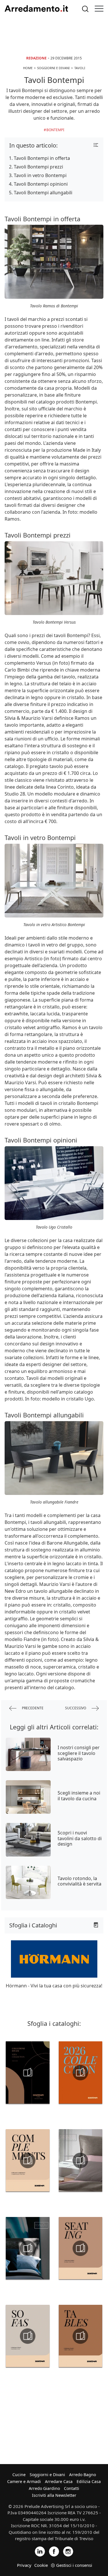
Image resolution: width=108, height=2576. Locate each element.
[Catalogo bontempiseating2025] (81, 2248)
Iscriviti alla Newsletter (54, 2495)
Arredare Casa (59, 2481)
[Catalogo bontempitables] (81, 2336)
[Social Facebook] (54, 2551)
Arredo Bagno (83, 2475)
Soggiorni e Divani (47, 2475)
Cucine (19, 2475)
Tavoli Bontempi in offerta (42, 158)
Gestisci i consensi (74, 2565)
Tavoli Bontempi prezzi (38, 167)
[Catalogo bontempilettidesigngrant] (81, 2160)
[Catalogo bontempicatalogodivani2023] (28, 2073)
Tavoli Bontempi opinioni (41, 184)
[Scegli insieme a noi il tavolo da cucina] (28, 1797)
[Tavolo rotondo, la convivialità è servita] (28, 1882)
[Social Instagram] (68, 2551)
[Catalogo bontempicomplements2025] (28, 2160)
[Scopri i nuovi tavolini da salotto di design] (28, 1840)
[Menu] (99, 9)
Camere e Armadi (24, 2481)
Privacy (24, 2565)
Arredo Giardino (44, 2488)
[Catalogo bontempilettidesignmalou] (28, 2248)
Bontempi (55, 130)
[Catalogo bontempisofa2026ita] (28, 2336)
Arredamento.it (36, 9)
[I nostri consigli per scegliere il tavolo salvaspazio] (28, 1754)
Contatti (72, 2488)
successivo (76, 1708)
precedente (32, 1708)
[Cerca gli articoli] (85, 9)
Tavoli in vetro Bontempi (40, 175)
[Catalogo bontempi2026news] (81, 2073)
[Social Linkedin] (40, 2551)
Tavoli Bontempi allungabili (43, 193)
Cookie (41, 2565)
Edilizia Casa (89, 2481)
